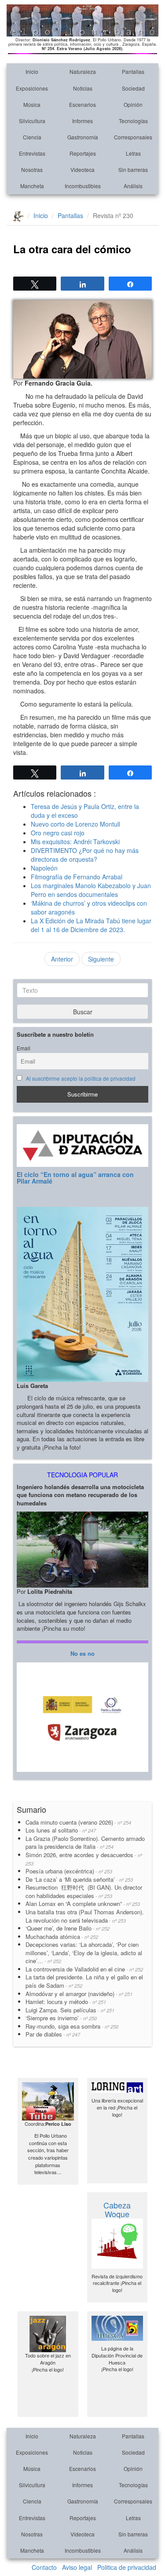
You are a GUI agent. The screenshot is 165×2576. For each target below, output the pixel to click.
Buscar (83, 1012)
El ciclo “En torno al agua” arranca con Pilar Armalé (75, 1178)
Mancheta (32, 186)
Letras (133, 153)
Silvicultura (32, 121)
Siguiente (101, 959)
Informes (82, 121)
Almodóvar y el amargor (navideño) (79, 1994)
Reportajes (83, 153)
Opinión (133, 104)
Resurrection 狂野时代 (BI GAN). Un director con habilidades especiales (84, 1891)
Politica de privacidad (127, 2567)
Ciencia (32, 137)
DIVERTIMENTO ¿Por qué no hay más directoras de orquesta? (85, 855)
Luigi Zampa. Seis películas (70, 2010)
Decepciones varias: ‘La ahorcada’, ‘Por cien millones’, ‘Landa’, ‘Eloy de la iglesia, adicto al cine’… (84, 1953)
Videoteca (82, 169)
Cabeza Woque (117, 2209)
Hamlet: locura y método (66, 2002)
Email (24, 1048)
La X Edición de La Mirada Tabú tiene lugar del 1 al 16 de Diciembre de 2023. (91, 925)
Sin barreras (133, 169)
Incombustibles (83, 186)
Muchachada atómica (62, 1937)
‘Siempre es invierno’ (61, 2018)
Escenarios (82, 104)
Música (32, 104)
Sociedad (133, 88)
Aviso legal (77, 2567)
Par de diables (53, 2034)
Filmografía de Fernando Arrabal (77, 877)
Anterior (62, 959)
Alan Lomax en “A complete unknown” (83, 1904)
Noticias (83, 88)
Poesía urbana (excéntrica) (69, 1871)
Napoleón (44, 868)
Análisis (133, 186)
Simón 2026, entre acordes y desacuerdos (84, 1859)
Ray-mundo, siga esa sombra (72, 2026)
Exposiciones (32, 88)
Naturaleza (83, 71)
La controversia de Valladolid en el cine (84, 1969)
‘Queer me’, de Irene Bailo (68, 1928)
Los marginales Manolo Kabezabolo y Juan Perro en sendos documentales (91, 890)
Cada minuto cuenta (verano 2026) (78, 1822)
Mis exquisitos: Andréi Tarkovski (75, 842)
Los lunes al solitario (61, 1830)
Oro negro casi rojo (58, 833)
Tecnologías (133, 121)
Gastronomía (83, 137)
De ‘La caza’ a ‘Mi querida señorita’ (79, 1879)
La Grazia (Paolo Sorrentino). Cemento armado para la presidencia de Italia (85, 1843)
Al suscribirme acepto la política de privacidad (81, 1078)
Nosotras (32, 169)
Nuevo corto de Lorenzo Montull (75, 824)
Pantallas (133, 71)
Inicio (32, 71)
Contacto (44, 2567)
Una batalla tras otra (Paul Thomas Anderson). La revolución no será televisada (85, 1916)
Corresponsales (133, 137)
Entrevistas (32, 153)
